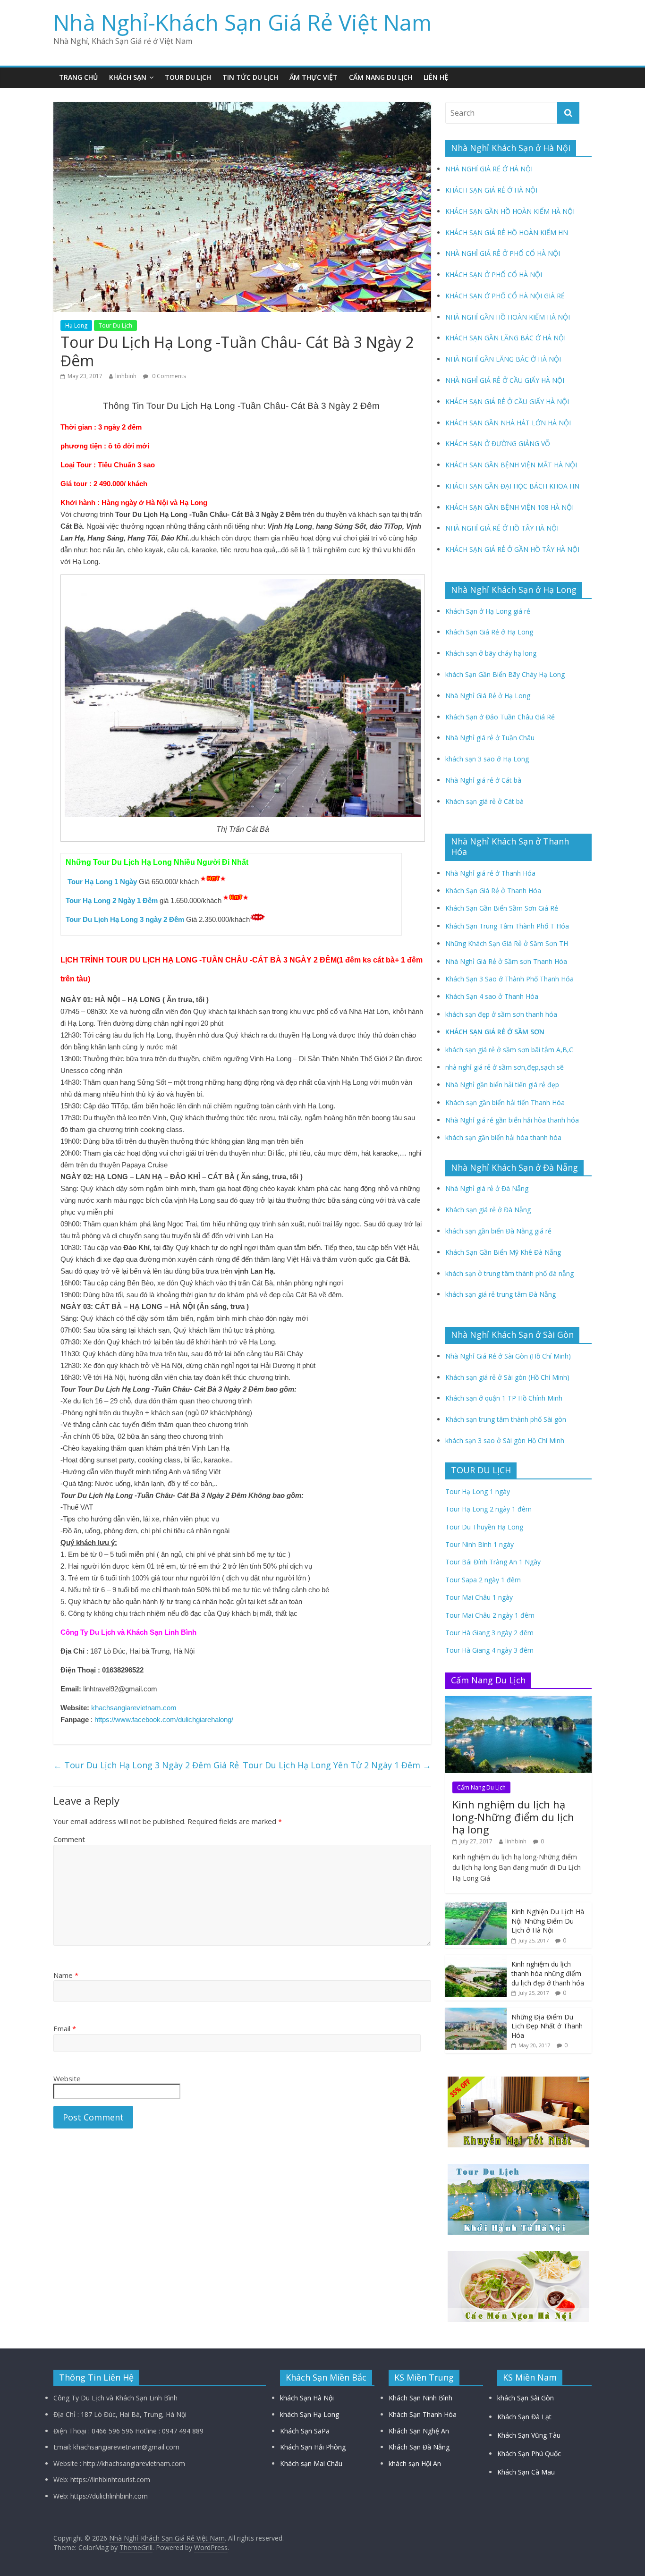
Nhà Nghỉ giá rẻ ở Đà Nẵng (487, 1188)
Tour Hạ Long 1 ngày (478, 1491)
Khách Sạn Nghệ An (419, 2431)
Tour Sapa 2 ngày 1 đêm (483, 1580)
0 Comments (168, 376)
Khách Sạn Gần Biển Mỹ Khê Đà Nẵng (503, 1252)
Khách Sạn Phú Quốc (529, 2454)
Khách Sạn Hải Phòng (313, 2447)
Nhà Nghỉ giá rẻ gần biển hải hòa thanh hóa (512, 1120)
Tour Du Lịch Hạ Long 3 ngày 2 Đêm (125, 919)
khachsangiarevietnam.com (134, 1708)
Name (66, 1975)
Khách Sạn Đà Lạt (524, 2417)
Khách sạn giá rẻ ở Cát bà (484, 801)
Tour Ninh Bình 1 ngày (480, 1544)
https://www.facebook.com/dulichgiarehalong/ (163, 1719)
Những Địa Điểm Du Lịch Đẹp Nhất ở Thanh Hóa (547, 2026)
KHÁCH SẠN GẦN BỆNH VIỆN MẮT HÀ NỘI (511, 465)
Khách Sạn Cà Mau (526, 2472)
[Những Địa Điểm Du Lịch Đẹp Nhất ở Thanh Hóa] (476, 2013)
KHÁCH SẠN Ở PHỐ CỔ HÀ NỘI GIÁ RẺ (505, 296)
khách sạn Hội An (415, 2463)
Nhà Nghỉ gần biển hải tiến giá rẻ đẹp (502, 1085)
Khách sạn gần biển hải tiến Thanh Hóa (505, 1102)
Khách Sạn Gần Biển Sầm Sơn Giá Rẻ (502, 908)
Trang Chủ (78, 77)
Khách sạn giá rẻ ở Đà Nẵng (488, 1210)
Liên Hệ (436, 77)
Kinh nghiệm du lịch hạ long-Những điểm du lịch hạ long (513, 1817)
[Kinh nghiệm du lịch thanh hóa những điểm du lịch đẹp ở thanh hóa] (476, 1960)
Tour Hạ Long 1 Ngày (102, 882)
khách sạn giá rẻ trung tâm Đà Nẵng (501, 1294)
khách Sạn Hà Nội (307, 2398)
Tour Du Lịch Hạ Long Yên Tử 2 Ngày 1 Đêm (337, 1765)
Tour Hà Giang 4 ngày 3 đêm (489, 1650)
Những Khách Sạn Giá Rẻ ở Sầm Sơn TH (507, 943)
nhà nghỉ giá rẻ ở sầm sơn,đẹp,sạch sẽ (505, 1067)
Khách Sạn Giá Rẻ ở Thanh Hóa (493, 891)
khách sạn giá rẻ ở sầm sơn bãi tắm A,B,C (509, 1050)
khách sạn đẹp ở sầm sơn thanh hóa (501, 1014)
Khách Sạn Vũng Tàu (529, 2435)
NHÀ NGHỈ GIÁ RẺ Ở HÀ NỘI (489, 169)
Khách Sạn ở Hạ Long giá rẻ (488, 611)
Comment (69, 1839)
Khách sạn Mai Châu (311, 2463)
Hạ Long (76, 325)
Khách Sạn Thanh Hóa (423, 2414)
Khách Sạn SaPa (305, 2431)
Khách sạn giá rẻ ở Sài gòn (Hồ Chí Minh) (507, 1377)
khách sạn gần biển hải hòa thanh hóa (503, 1137)
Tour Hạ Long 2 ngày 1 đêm (488, 1509)
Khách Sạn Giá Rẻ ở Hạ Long (489, 632)
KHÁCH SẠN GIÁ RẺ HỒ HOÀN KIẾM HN (507, 232)
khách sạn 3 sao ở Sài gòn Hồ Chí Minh (505, 1440)
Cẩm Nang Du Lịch (381, 77)
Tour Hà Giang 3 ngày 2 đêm (489, 1633)
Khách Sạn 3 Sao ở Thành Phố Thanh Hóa (509, 979)
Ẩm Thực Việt (314, 77)
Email (65, 2028)
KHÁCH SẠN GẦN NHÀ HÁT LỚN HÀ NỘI (508, 423)
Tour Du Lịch (188, 77)
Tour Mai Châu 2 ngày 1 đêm (490, 1615)
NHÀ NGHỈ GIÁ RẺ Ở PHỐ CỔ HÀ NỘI (503, 253)
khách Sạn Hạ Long (310, 2414)
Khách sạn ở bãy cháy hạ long (491, 653)
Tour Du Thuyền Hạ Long (484, 1527)
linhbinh (126, 376)
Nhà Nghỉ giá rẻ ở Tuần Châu (490, 738)
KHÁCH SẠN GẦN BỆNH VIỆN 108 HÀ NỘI (509, 507)
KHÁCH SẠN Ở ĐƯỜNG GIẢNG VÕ (498, 443)
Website (67, 2078)
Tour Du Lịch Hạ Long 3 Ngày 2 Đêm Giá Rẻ (146, 1765)
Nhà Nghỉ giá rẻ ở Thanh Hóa (490, 873)
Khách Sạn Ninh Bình (420, 2398)
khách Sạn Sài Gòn (526, 2398)
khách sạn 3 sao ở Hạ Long (487, 759)
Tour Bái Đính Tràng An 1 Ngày (493, 1562)
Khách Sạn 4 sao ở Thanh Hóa (492, 996)
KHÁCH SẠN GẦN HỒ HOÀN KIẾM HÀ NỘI (510, 211)
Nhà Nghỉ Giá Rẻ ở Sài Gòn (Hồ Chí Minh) (508, 1356)
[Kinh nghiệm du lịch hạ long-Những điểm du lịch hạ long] (518, 1701)
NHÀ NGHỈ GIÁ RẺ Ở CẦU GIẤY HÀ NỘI (505, 380)
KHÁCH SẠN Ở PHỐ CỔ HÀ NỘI (494, 274)
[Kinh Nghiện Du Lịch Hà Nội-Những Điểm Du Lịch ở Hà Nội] (476, 1907)
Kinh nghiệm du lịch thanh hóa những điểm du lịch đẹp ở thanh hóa (548, 1973)
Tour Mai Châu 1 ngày (479, 1597)
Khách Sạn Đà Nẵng (419, 2447)
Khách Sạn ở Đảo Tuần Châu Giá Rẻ (500, 717)
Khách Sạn (128, 77)
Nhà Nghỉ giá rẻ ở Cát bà (483, 780)
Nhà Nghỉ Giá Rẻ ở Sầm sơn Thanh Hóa (506, 961)
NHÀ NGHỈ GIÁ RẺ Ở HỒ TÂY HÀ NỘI (502, 528)
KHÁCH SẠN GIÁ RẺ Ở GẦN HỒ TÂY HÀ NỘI (512, 549)
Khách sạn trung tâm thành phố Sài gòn (506, 1419)
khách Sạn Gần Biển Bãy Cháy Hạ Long (505, 674)
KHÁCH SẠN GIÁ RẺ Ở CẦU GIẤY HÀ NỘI (507, 401)
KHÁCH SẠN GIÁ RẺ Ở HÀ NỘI (491, 190)
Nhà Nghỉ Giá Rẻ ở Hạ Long (488, 696)
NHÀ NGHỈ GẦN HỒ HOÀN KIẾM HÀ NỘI (508, 317)
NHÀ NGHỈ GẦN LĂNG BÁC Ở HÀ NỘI (503, 359)
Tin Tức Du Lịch (250, 77)
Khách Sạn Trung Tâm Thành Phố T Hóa (507, 926)
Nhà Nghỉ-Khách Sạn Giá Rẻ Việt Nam (242, 22)
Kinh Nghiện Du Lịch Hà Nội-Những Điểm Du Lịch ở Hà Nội (548, 1921)
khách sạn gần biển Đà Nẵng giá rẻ (498, 1231)
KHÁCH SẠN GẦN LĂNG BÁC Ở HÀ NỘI (505, 338)
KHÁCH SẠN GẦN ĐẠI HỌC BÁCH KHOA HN (512, 486)
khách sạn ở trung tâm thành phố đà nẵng (509, 1273)
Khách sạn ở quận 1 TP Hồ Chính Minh (504, 1398)
